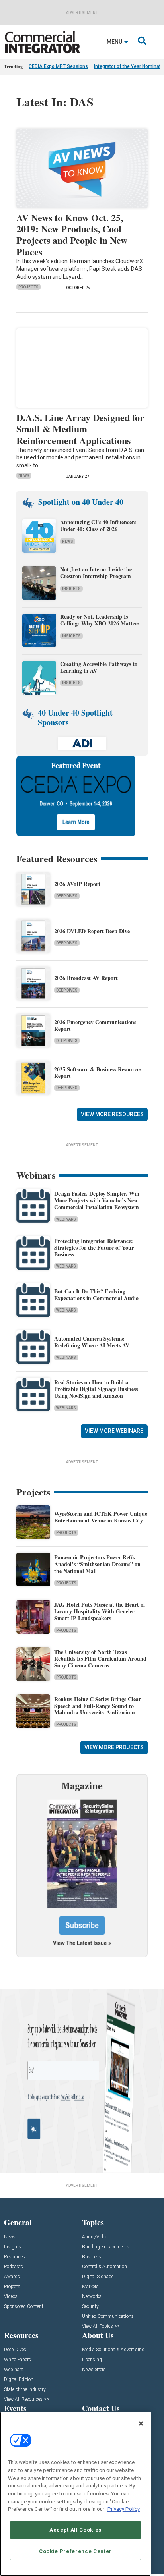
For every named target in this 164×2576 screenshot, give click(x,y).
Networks (92, 2297)
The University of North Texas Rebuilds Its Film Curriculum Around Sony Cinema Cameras (100, 1658)
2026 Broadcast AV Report (86, 978)
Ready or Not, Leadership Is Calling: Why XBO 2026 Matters (101, 620)
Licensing (92, 2360)
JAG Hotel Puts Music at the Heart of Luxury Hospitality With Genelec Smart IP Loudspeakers (100, 1611)
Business (92, 2257)
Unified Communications (108, 2316)
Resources (15, 2257)
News (24, 476)
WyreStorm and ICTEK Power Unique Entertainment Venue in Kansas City (101, 1517)
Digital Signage (98, 2277)
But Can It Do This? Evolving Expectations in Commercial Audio (96, 1295)
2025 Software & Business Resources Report (98, 1073)
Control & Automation (104, 2267)
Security (90, 2307)
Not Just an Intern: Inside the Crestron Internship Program (96, 573)
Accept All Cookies (75, 2530)
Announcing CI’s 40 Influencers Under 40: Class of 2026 (98, 525)
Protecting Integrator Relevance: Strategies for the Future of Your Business (94, 1247)
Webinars (66, 1219)
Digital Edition (19, 2380)
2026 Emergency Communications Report (95, 1025)
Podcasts (14, 2267)
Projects (28, 287)
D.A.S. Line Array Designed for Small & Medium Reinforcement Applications (80, 429)
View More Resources (112, 1114)
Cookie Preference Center (75, 2551)
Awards (12, 2277)
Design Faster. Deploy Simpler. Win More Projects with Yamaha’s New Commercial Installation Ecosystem (97, 1200)
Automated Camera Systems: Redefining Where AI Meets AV (92, 1342)
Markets (90, 2287)
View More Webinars (114, 1431)
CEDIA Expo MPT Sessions (58, 66)
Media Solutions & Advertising (113, 2350)
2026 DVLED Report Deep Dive (92, 931)
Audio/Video (95, 2237)
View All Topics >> (101, 2326)
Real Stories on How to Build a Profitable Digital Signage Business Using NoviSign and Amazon (96, 1389)
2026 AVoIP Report (77, 884)
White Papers (18, 2360)
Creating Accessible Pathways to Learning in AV (99, 667)
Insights (71, 589)
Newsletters (94, 2370)
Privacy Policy (124, 2509)
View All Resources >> (27, 2399)
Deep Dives (67, 896)
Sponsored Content (24, 2307)
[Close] (141, 2424)
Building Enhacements (106, 2247)
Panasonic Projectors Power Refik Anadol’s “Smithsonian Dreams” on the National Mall (97, 1564)
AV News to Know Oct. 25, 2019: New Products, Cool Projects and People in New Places (72, 234)
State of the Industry (25, 2390)
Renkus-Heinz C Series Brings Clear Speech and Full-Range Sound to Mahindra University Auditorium (98, 1706)
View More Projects (114, 1747)
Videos (11, 2297)
